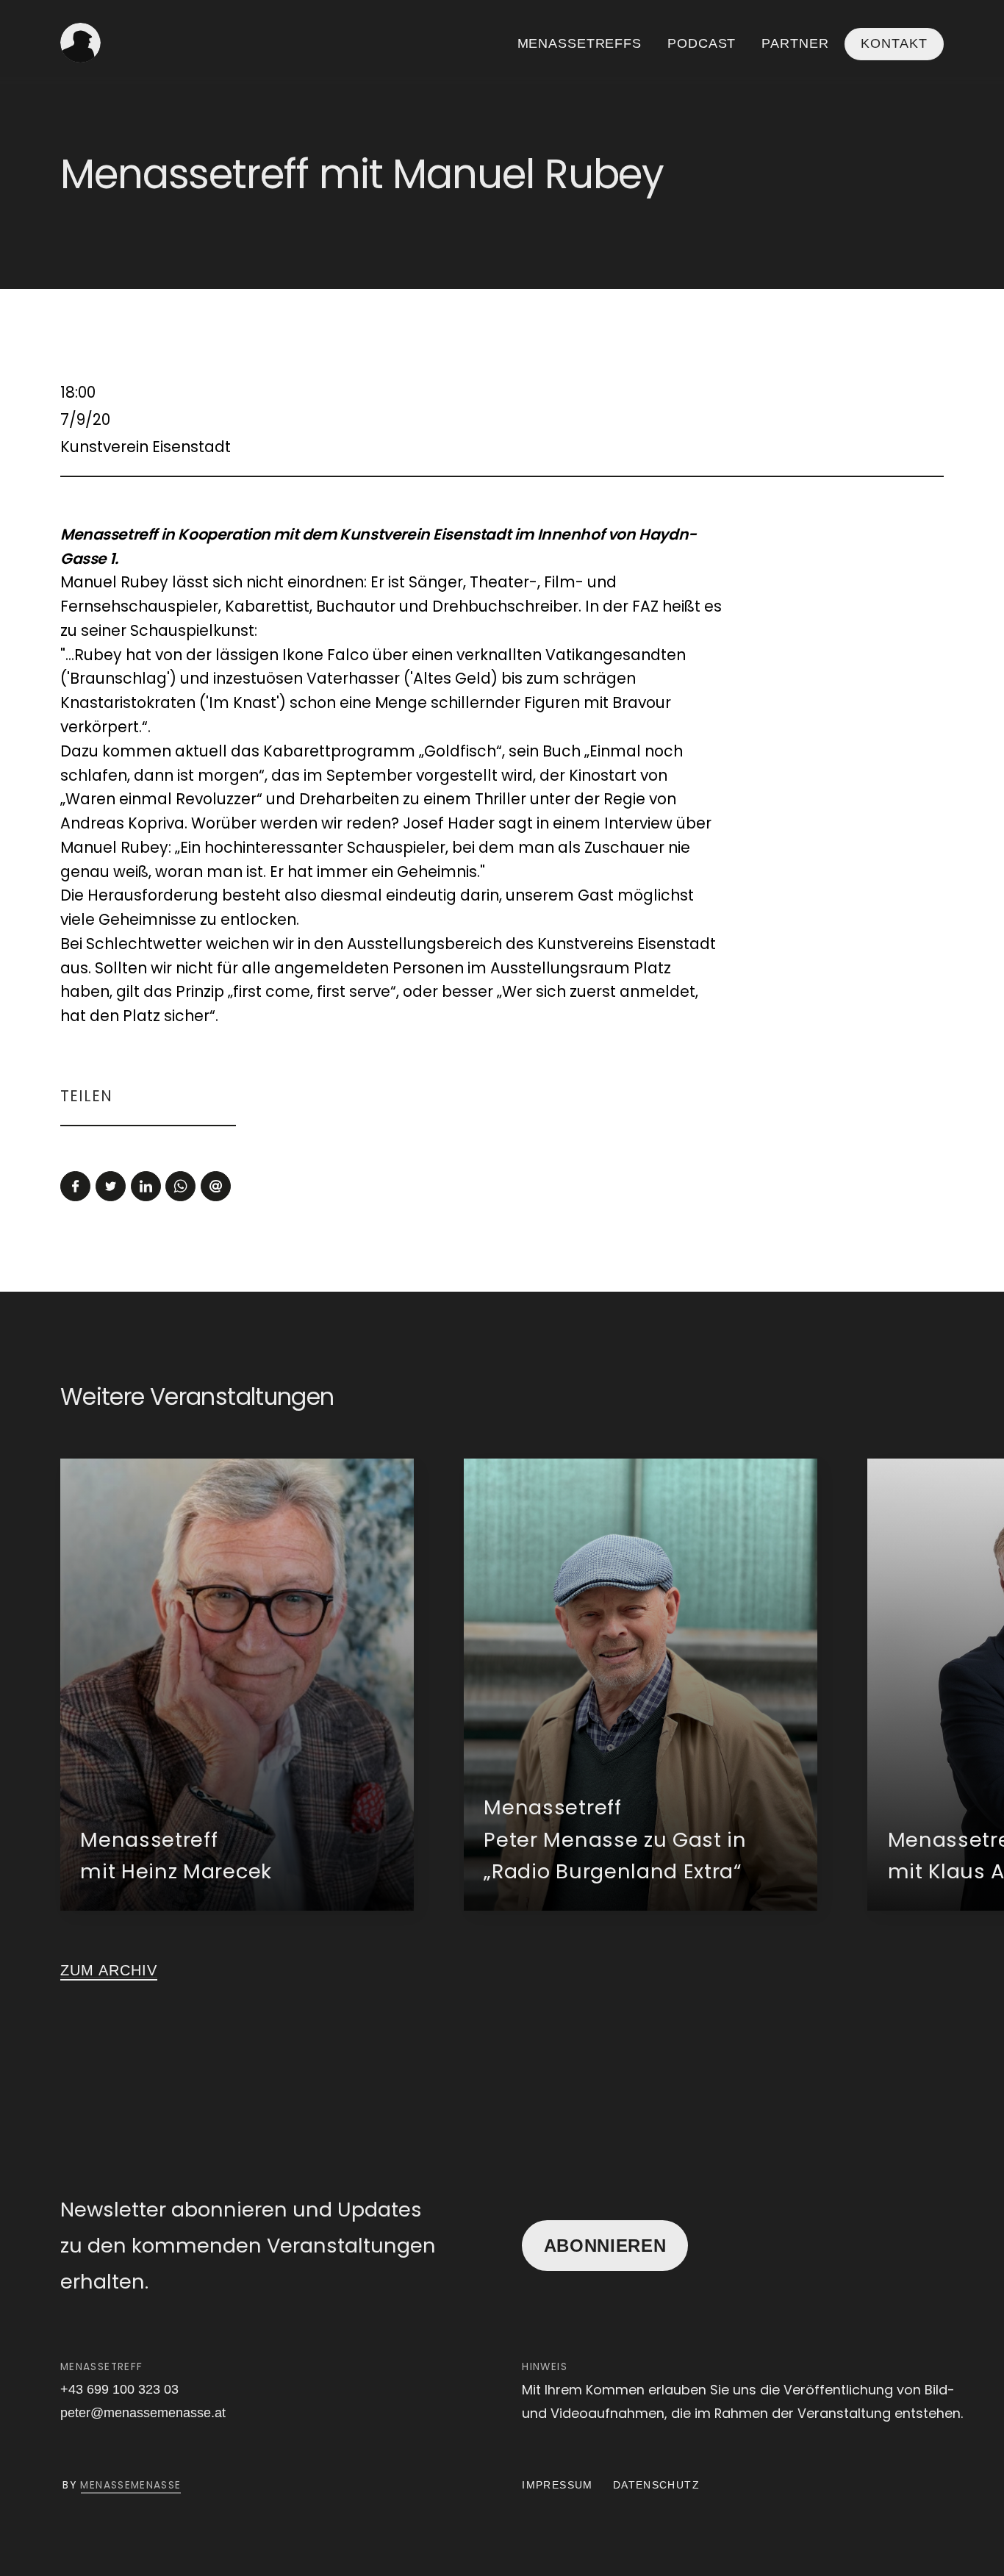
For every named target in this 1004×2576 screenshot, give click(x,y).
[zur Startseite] (80, 43)
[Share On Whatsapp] (180, 1186)
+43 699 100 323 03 (119, 2389)
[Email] (216, 1186)
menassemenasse (130, 2485)
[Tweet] (111, 1186)
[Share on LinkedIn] (146, 1186)
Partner (795, 43)
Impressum (557, 2485)
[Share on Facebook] (75, 1186)
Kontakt (894, 44)
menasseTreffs (580, 43)
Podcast (702, 43)
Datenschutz (656, 2485)
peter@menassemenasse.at (143, 2413)
